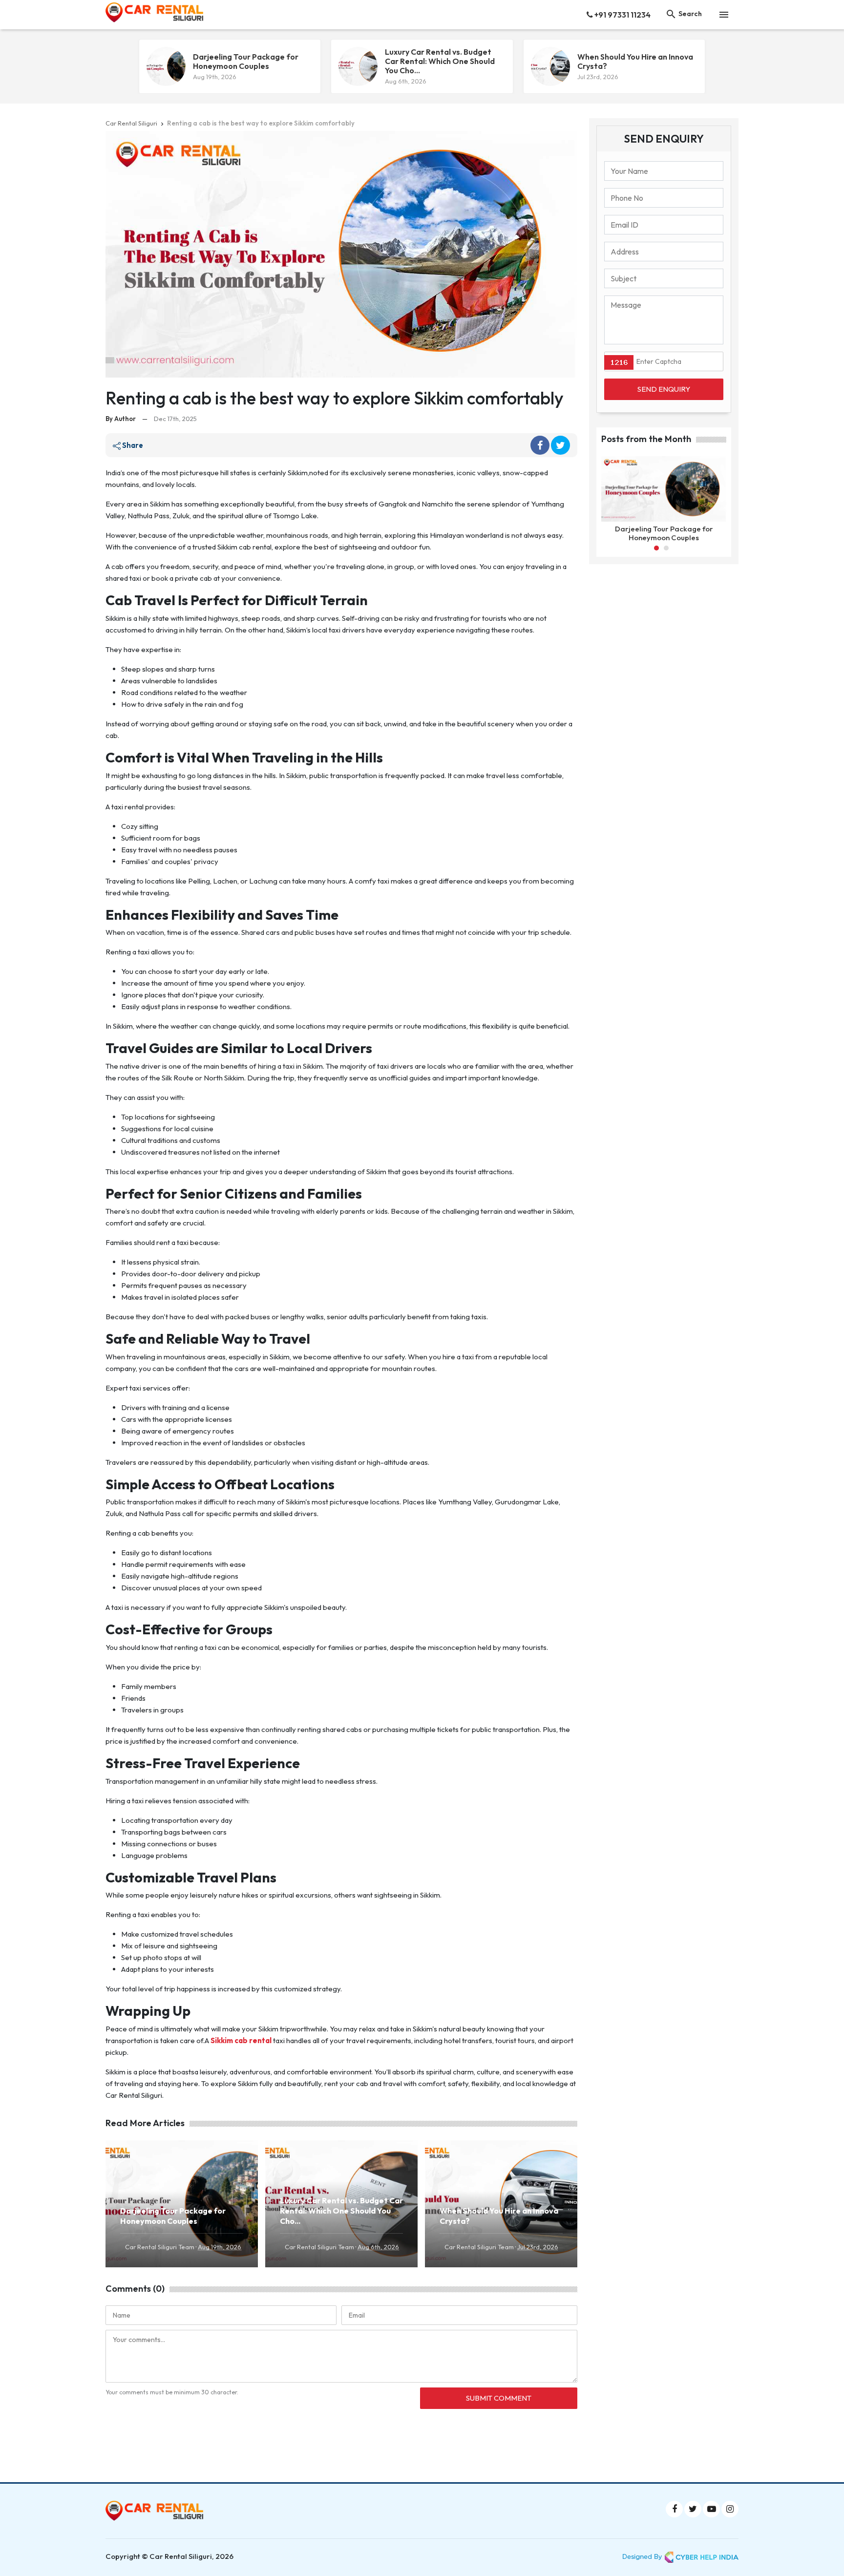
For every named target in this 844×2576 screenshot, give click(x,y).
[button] (656, 548)
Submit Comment (499, 2398)
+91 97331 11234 (622, 15)
